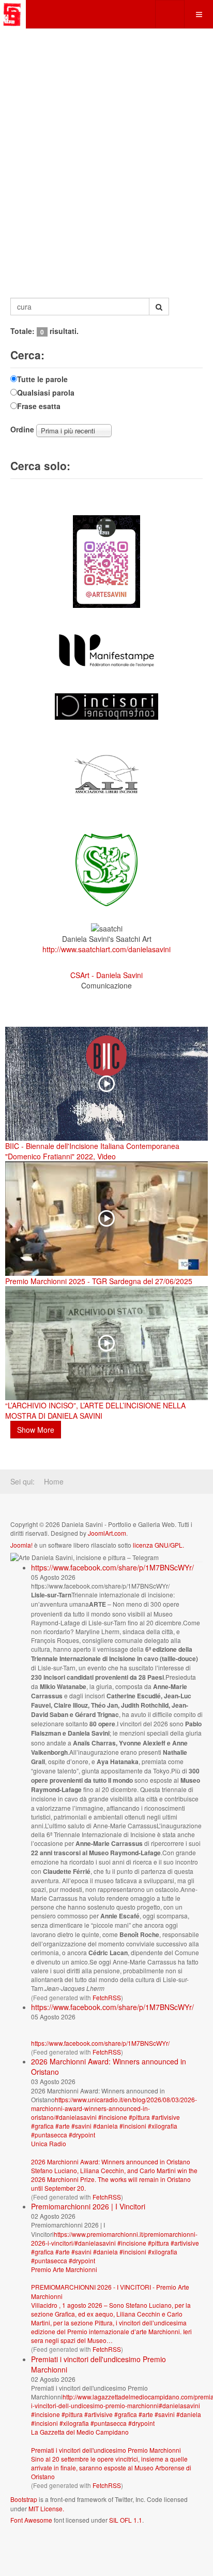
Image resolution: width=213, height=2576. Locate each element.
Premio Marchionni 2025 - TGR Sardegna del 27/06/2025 (99, 1281)
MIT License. (46, 2508)
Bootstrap (24, 2499)
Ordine (22, 429)
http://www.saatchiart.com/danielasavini (106, 949)
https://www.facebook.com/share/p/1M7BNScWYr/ (112, 1567)
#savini (81, 2126)
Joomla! (21, 1545)
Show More (36, 1430)
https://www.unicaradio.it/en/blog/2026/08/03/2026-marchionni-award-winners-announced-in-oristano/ (114, 2108)
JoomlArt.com (107, 1533)
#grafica (42, 2126)
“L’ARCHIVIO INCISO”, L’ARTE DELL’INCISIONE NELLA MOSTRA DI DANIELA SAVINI (95, 1410)
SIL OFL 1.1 (126, 2520)
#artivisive (166, 2117)
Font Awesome (31, 2520)
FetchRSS (107, 1997)
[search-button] (159, 307)
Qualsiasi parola (46, 392)
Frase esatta (39, 406)
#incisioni (133, 2126)
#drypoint (82, 2135)
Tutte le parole (42, 379)
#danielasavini (76, 2117)
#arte (63, 2126)
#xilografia (163, 2126)
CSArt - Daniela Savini (106, 975)
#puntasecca (49, 2135)
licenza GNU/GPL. (158, 1545)
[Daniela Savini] (13, 14)
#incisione (113, 2117)
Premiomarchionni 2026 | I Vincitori (88, 2206)
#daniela (105, 2126)
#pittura (139, 2117)
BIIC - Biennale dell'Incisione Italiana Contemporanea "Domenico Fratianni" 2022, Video (92, 1151)
